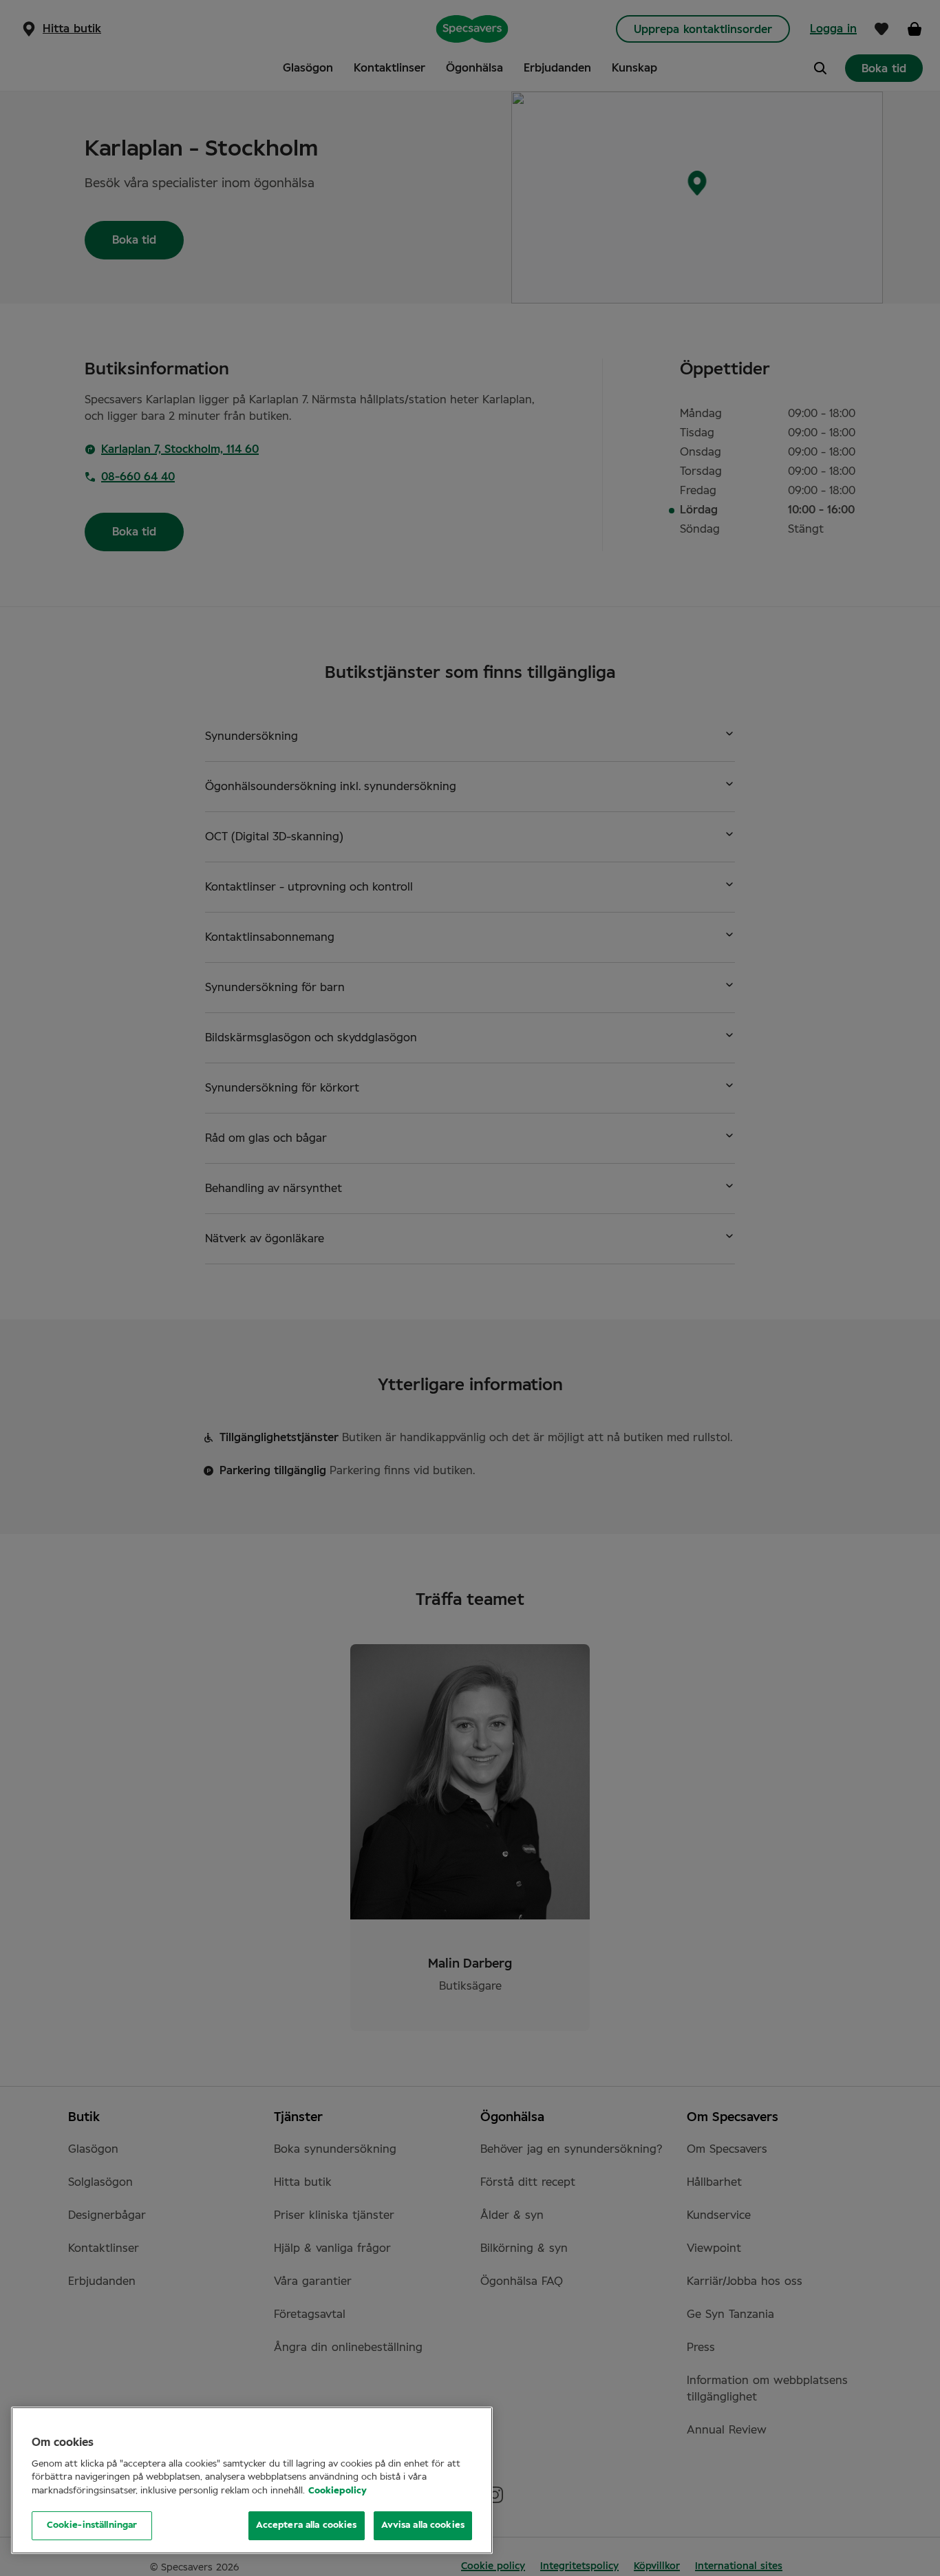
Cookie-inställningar (92, 2525)
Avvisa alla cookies (423, 2525)
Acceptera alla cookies (307, 2525)
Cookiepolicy (338, 2491)
